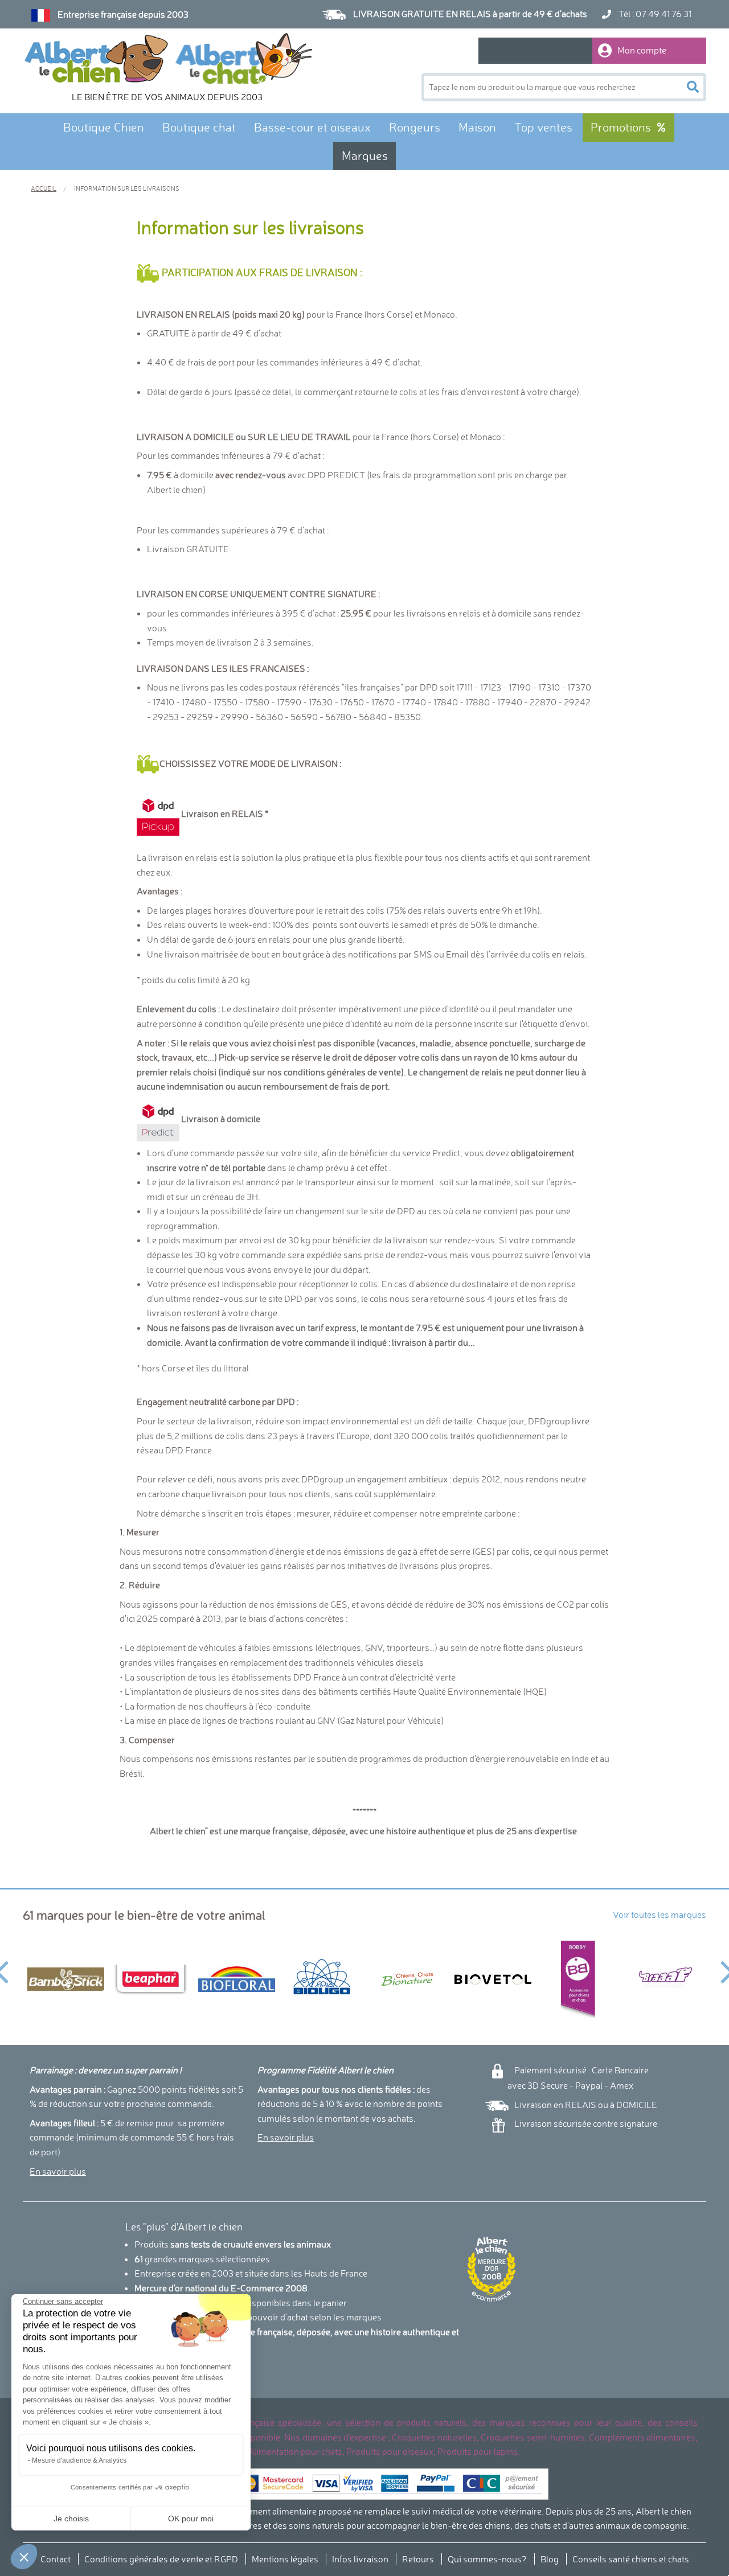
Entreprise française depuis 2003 (123, 14)
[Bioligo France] (322, 1979)
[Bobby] (578, 1979)
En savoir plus (58, 2171)
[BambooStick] (65, 1979)
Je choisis (71, 2519)
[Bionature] (407, 1979)
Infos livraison (360, 2559)
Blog (550, 2559)
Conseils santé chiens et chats (631, 2559)
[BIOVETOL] (493, 1979)
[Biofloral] (236, 1979)
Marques (365, 156)
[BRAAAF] (664, 1979)
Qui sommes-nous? (487, 2559)
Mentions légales (285, 2559)
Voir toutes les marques (660, 1914)
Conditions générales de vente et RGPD (161, 2559)
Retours (418, 2559)
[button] (24, 2557)
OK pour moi (191, 2519)
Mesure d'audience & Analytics (79, 2460)
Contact (56, 2559)
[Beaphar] (151, 1979)
